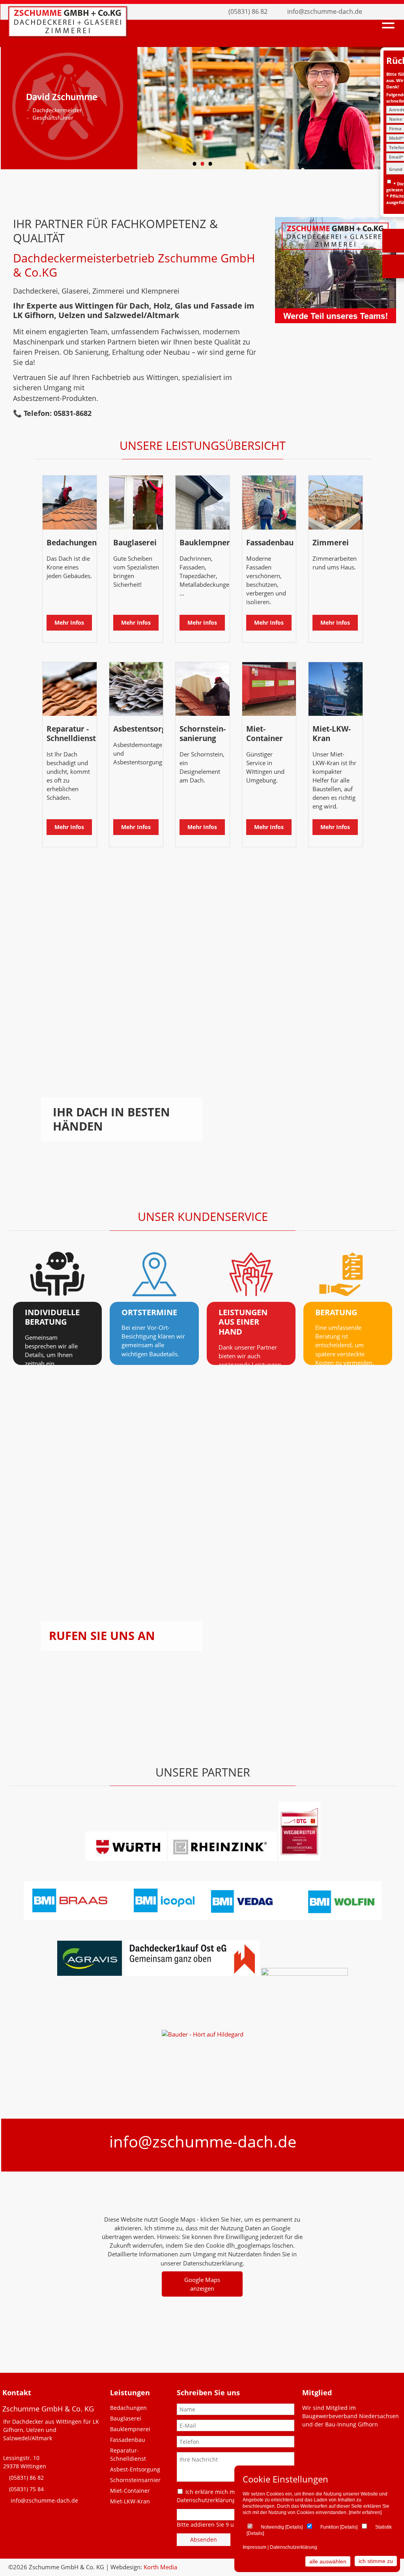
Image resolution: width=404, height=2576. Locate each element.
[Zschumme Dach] (67, 34)
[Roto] (237, 1973)
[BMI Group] (203, 1918)
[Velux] (123, 1973)
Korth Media (160, 2567)
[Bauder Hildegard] (203, 2034)
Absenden (204, 2539)
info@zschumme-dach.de (325, 11)
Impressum (254, 2547)
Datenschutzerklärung (294, 2547)
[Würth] (126, 1859)
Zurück (14, 110)
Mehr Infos (69, 622)
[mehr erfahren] (365, 2512)
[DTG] (299, 1859)
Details (294, 2527)
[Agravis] (90, 1973)
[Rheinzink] (223, 1859)
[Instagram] (390, 12)
